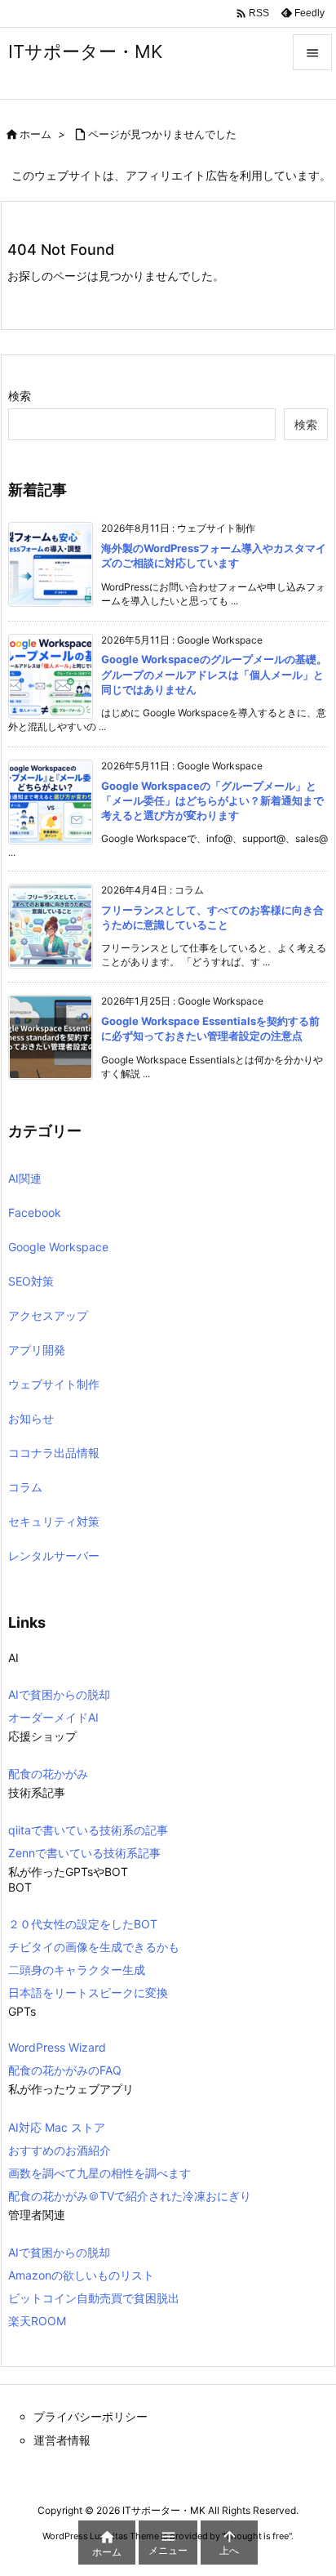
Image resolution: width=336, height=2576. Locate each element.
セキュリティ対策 (54, 1521)
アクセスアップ (48, 1315)
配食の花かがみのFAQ (65, 2070)
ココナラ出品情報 (54, 1453)
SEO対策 (31, 1281)
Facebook (35, 1212)
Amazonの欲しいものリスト (81, 2275)
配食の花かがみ (48, 1774)
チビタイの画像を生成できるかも (94, 1947)
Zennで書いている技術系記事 (84, 1853)
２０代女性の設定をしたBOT (83, 1924)
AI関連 (25, 1178)
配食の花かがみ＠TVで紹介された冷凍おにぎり (130, 2196)
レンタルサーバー (54, 1555)
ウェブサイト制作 (54, 1384)
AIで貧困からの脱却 (59, 1694)
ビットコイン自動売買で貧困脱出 (94, 2298)
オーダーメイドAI (53, 1717)
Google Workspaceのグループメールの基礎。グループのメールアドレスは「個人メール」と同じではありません (214, 674)
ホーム (35, 134)
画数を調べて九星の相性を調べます (99, 2173)
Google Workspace (58, 1247)
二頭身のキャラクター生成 (77, 1970)
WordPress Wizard (57, 2047)
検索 (20, 396)
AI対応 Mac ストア (57, 2127)
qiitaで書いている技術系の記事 (88, 1830)
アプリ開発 (37, 1350)
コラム (25, 1487)
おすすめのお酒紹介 (60, 2150)
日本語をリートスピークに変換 (88, 1992)
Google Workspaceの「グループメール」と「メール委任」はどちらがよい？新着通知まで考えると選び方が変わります (212, 800)
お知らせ (31, 1418)
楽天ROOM (37, 2321)
